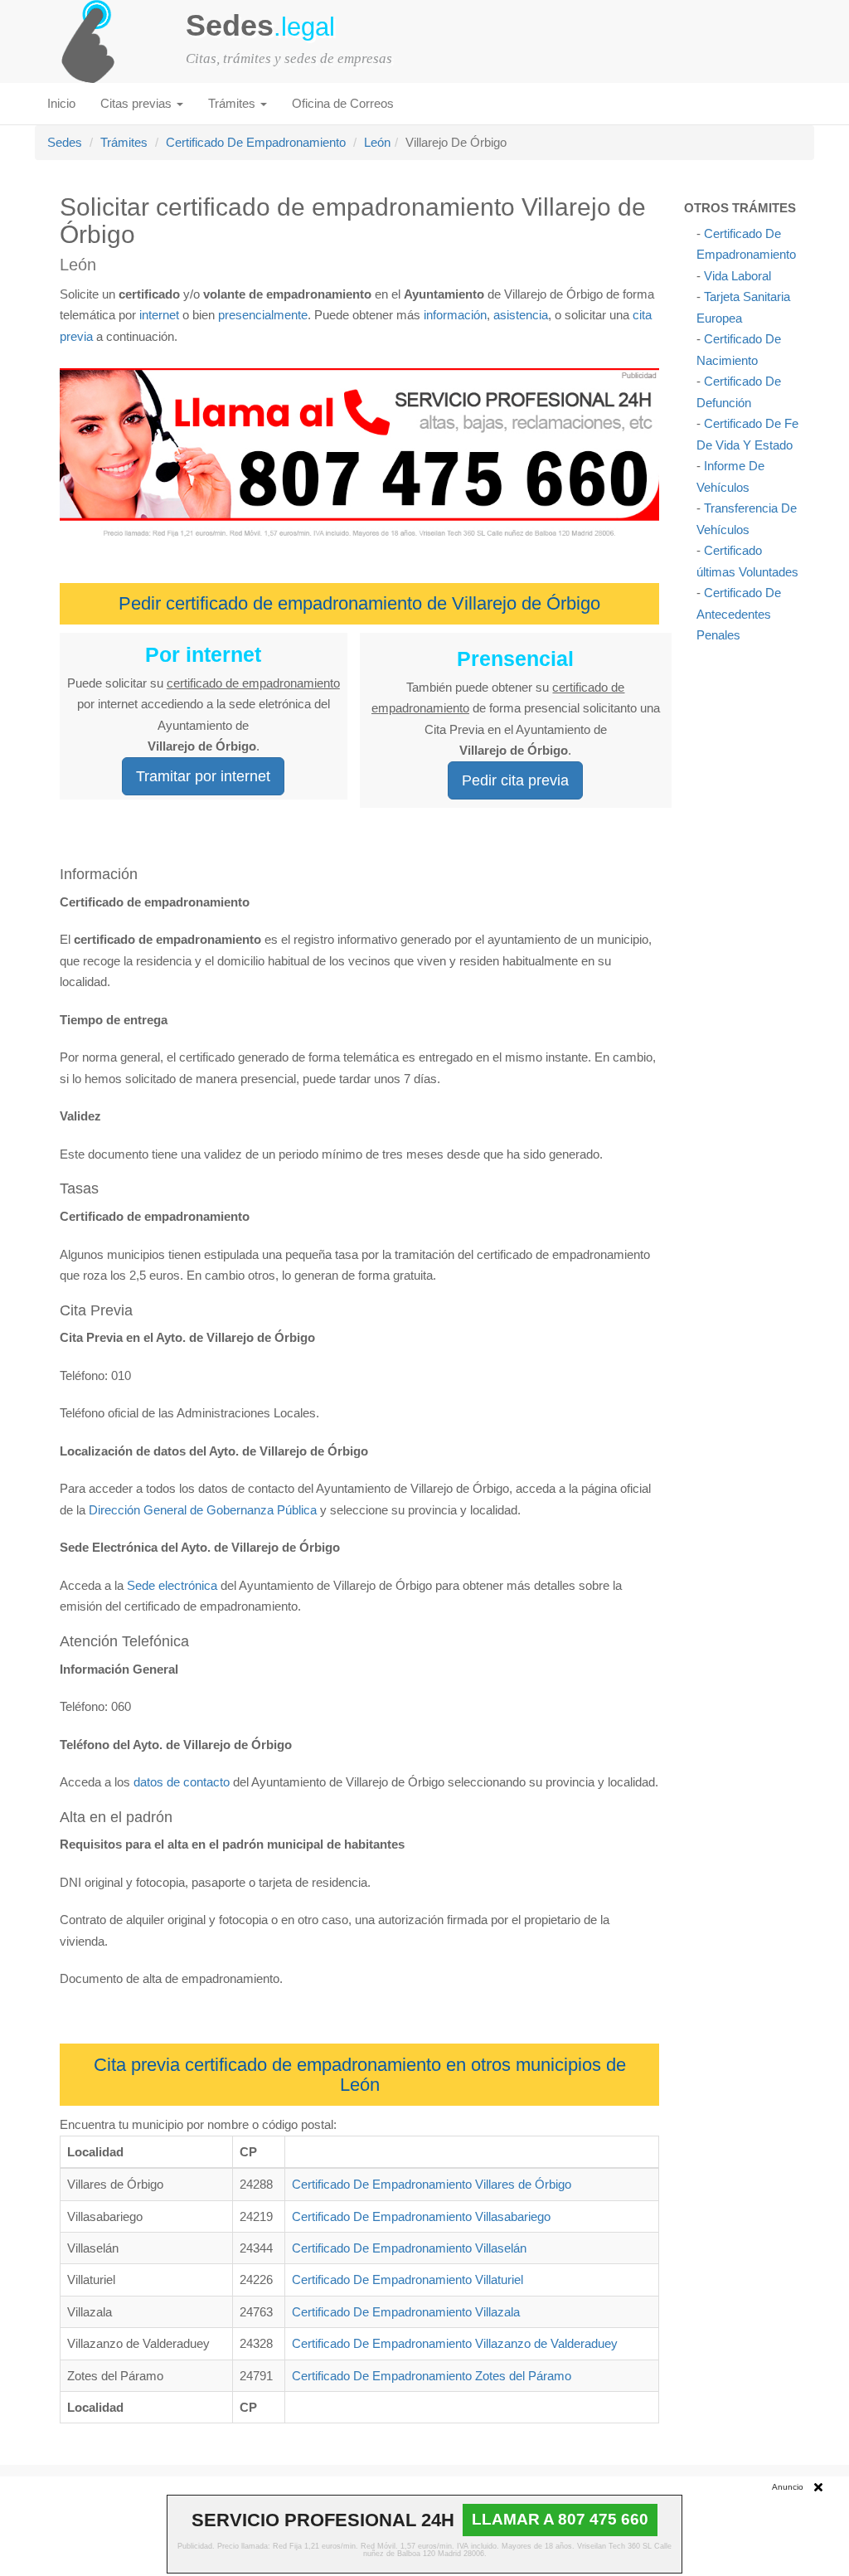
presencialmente (263, 315)
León (377, 142)
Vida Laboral (737, 276)
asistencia (521, 315)
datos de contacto (182, 1782)
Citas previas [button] (138, 103)
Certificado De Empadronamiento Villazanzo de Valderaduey (455, 2343)
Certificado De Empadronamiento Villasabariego (421, 2216)
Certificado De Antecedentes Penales (739, 614)
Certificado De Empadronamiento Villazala (406, 2312)
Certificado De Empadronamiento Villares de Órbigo (432, 2184)
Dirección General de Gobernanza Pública (203, 1510)
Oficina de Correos (343, 103)
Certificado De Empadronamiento (256, 142)
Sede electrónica (172, 1585)
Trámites (124, 142)
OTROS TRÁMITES (740, 208)
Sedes (65, 142)
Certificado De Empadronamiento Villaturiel (408, 2280)
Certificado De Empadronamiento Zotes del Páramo (432, 2376)
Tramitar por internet (203, 776)
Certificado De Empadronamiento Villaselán (409, 2248)
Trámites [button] (233, 103)
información (455, 315)
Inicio (61, 103)
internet (159, 315)
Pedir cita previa (515, 780)
